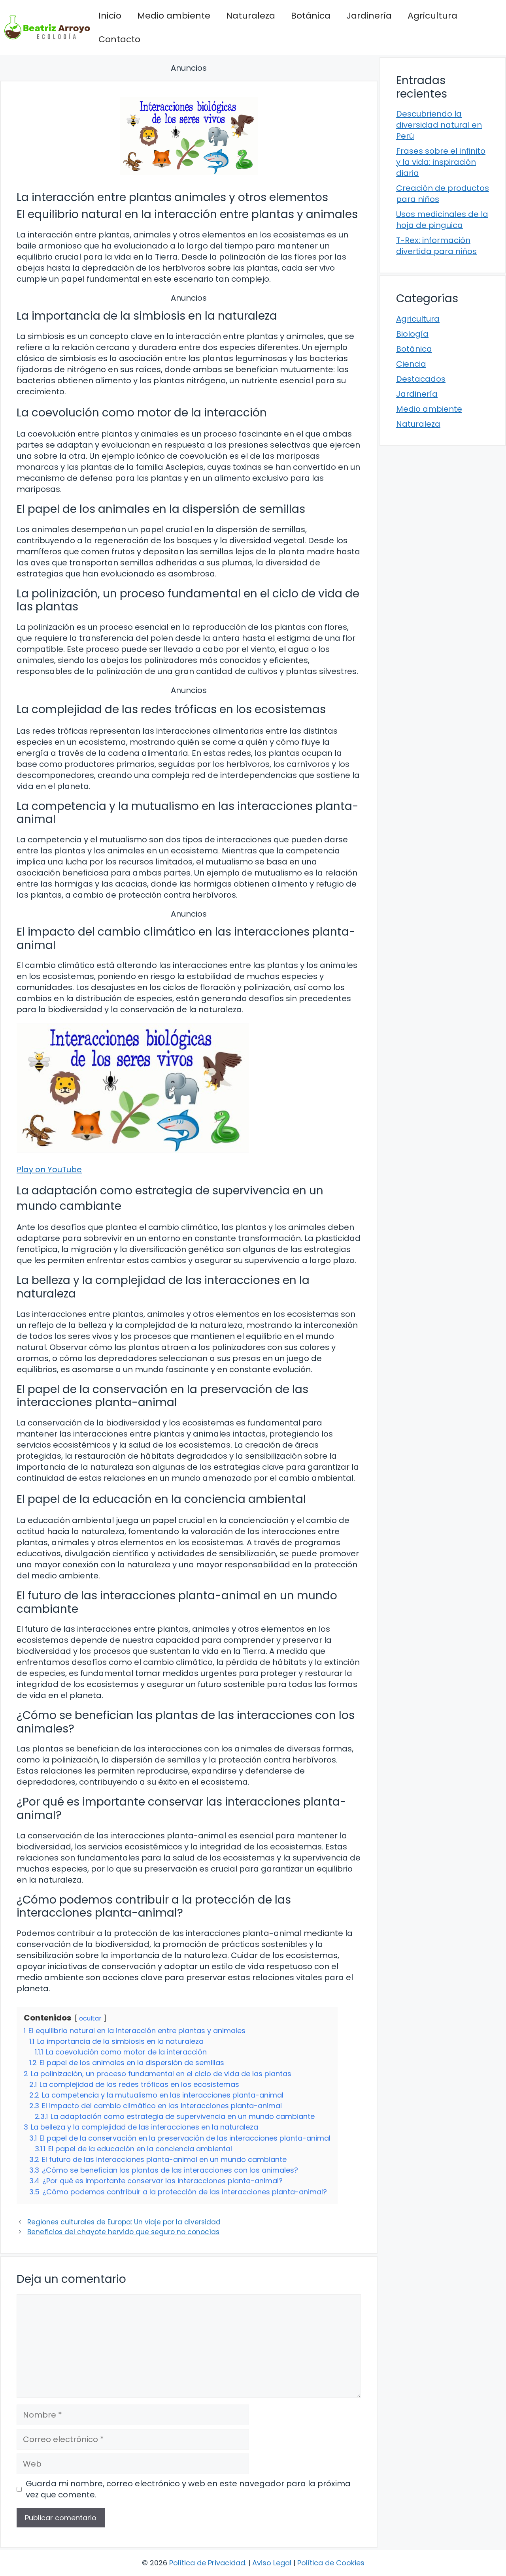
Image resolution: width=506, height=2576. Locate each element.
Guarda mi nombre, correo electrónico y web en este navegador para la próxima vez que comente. (188, 2489)
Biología (412, 334)
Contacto (119, 39)
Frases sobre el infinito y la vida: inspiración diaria (441, 162)
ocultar (90, 2018)
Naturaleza (251, 16)
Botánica (311, 16)
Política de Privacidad (207, 2563)
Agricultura (432, 16)
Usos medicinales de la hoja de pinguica (442, 220)
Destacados (421, 379)
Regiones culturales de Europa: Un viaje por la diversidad (124, 2222)
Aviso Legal (272, 2563)
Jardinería (369, 16)
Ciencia (411, 364)
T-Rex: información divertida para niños (436, 246)
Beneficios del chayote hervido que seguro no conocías (123, 2232)
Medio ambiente (174, 16)
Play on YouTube (49, 1169)
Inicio (110, 16)
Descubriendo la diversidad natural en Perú (439, 125)
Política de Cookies (331, 2563)
